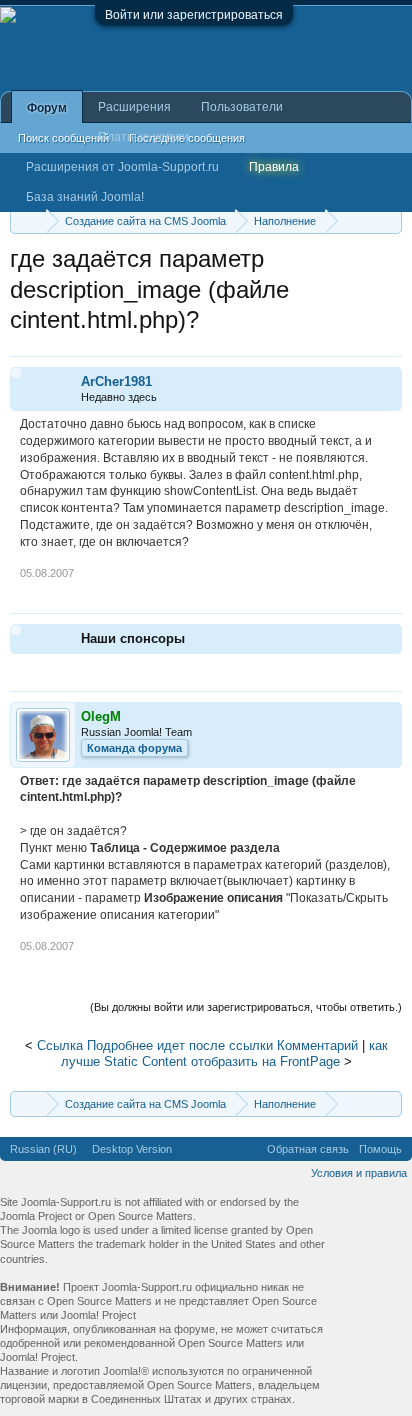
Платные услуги (143, 137)
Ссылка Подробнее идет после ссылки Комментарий (197, 1045)
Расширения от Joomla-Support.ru (122, 167)
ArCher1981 (116, 381)
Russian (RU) (43, 1149)
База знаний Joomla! (85, 197)
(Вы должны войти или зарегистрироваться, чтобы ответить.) (246, 1007)
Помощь (380, 1149)
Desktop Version (132, 1149)
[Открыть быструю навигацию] (389, 220)
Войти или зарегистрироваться (194, 15)
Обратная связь (308, 1149)
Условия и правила (359, 1173)
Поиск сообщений (63, 138)
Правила (274, 167)
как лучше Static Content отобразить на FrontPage (224, 1054)
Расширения (134, 107)
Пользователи (242, 107)
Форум (47, 108)
